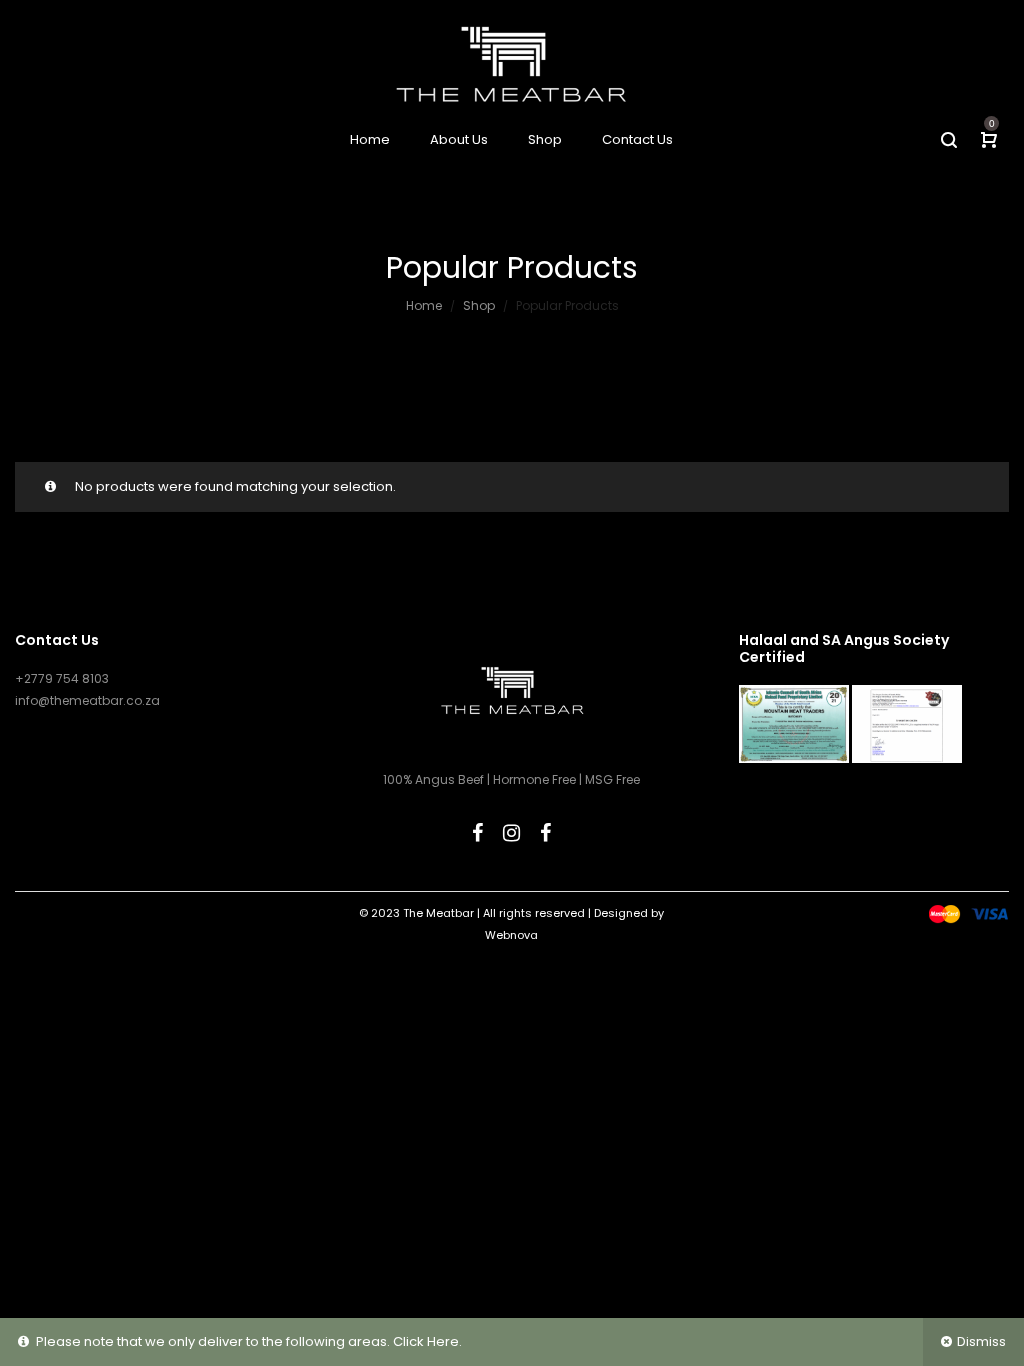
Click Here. (427, 1341)
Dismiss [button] (981, 1341)
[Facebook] (477, 833)
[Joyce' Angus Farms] (545, 833)
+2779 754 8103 (62, 678)
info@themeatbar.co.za (87, 700)
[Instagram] (511, 833)
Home (424, 305)
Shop (479, 305)
